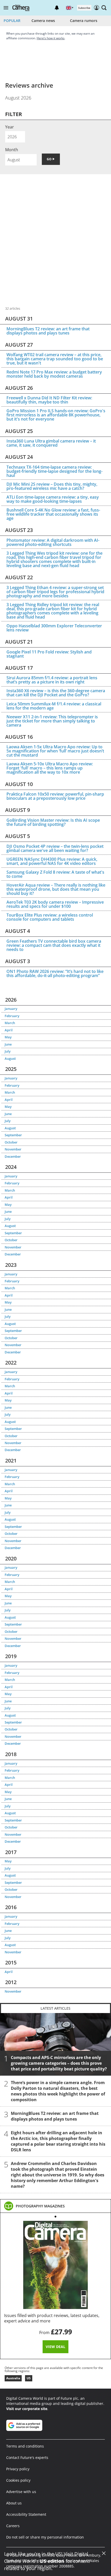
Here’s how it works (51, 38)
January (11, 1009)
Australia (13, 2378)
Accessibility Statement (26, 2514)
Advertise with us (21, 2492)
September (13, 1135)
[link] (40, 2206)
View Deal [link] (55, 2347)
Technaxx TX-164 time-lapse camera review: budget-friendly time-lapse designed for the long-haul (54, 471)
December (13, 1156)
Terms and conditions (25, 2446)
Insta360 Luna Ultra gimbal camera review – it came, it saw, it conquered (51, 443)
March (10, 1023)
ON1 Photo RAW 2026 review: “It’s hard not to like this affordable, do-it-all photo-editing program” (55, 973)
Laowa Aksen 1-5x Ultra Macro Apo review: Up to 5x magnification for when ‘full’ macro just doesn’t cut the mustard (55, 751)
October (11, 1142)
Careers (13, 2526)
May (8, 1037)
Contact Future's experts (27, 2457)
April (9, 1030)
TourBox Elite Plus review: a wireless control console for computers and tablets (50, 917)
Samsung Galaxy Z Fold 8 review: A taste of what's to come (55, 874)
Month (12, 150)
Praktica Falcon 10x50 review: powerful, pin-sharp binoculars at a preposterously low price (55, 796)
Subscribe (84, 8)
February (12, 1016)
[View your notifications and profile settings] (57, 8)
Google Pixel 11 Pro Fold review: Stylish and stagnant (49, 654)
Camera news (43, 21)
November (13, 1149)
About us (14, 2503)
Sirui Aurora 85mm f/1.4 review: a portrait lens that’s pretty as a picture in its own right (52, 680)
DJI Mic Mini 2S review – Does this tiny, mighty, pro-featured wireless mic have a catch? (52, 486)
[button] (6, 8)
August (10, 1058)
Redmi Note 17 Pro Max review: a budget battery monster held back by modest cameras (54, 374)
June (8, 1044)
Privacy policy (18, 2469)
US (29, 2378)
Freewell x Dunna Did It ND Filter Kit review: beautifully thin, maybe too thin (49, 400)
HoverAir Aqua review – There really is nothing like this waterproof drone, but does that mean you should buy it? (56, 889)
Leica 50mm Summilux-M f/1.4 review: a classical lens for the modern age (54, 706)
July (8, 1051)
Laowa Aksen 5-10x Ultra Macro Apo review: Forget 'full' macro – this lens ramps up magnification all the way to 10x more (50, 768)
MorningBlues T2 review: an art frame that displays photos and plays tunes (48, 331)
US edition (52, 2561)
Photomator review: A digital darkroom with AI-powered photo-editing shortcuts (53, 542)
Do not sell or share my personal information (45, 2537)
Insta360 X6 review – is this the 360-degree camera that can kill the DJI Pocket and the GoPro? (56, 693)
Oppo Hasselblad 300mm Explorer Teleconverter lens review (54, 628)
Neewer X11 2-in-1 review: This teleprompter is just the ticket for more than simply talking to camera (52, 721)
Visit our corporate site (27, 2409)
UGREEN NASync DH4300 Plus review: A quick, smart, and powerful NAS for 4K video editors (52, 861)
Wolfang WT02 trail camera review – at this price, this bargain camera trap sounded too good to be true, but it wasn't (55, 359)
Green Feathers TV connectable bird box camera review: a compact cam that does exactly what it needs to (54, 945)
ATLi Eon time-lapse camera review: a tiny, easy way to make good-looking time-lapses (53, 499)
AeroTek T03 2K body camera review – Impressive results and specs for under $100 (55, 904)
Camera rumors (84, 21)
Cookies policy (18, 2480)
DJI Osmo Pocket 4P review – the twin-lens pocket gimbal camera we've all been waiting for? (55, 848)
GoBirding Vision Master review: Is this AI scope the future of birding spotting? (53, 822)
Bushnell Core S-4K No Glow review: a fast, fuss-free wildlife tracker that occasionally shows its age (53, 514)
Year (10, 127)
